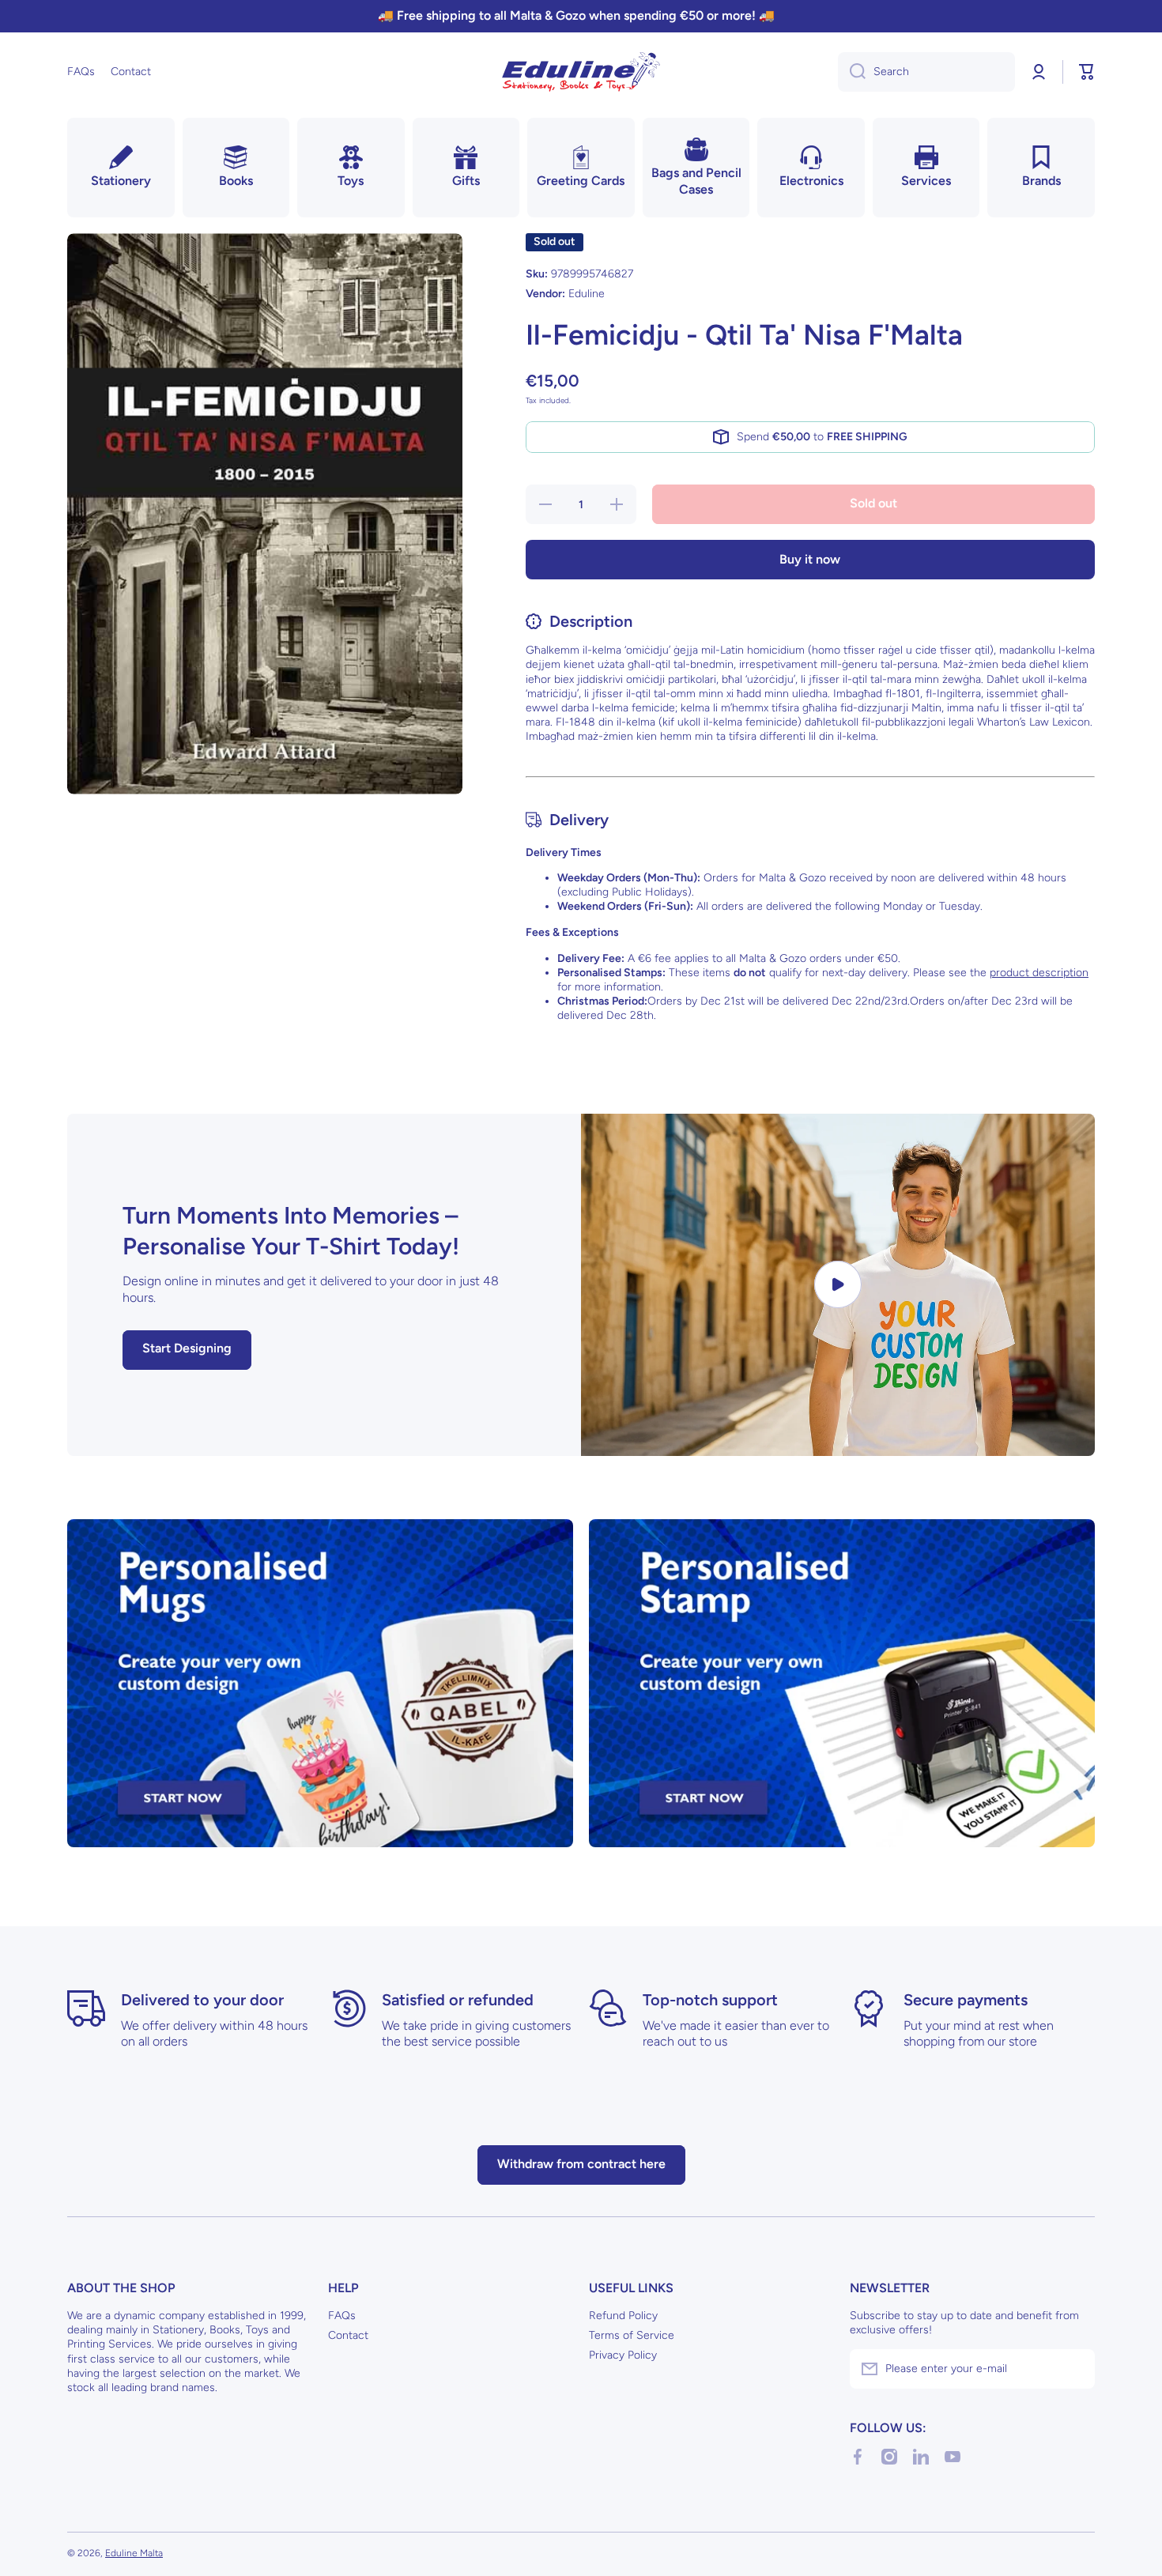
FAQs (342, 2316)
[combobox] (926, 72)
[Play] (838, 1285)
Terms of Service (632, 2335)
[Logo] (581, 72)
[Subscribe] (1075, 2369)
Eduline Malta (134, 2553)
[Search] (852, 72)
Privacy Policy (623, 2355)
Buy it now (810, 559)
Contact (348, 2335)
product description (1039, 973)
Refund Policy (623, 2316)
